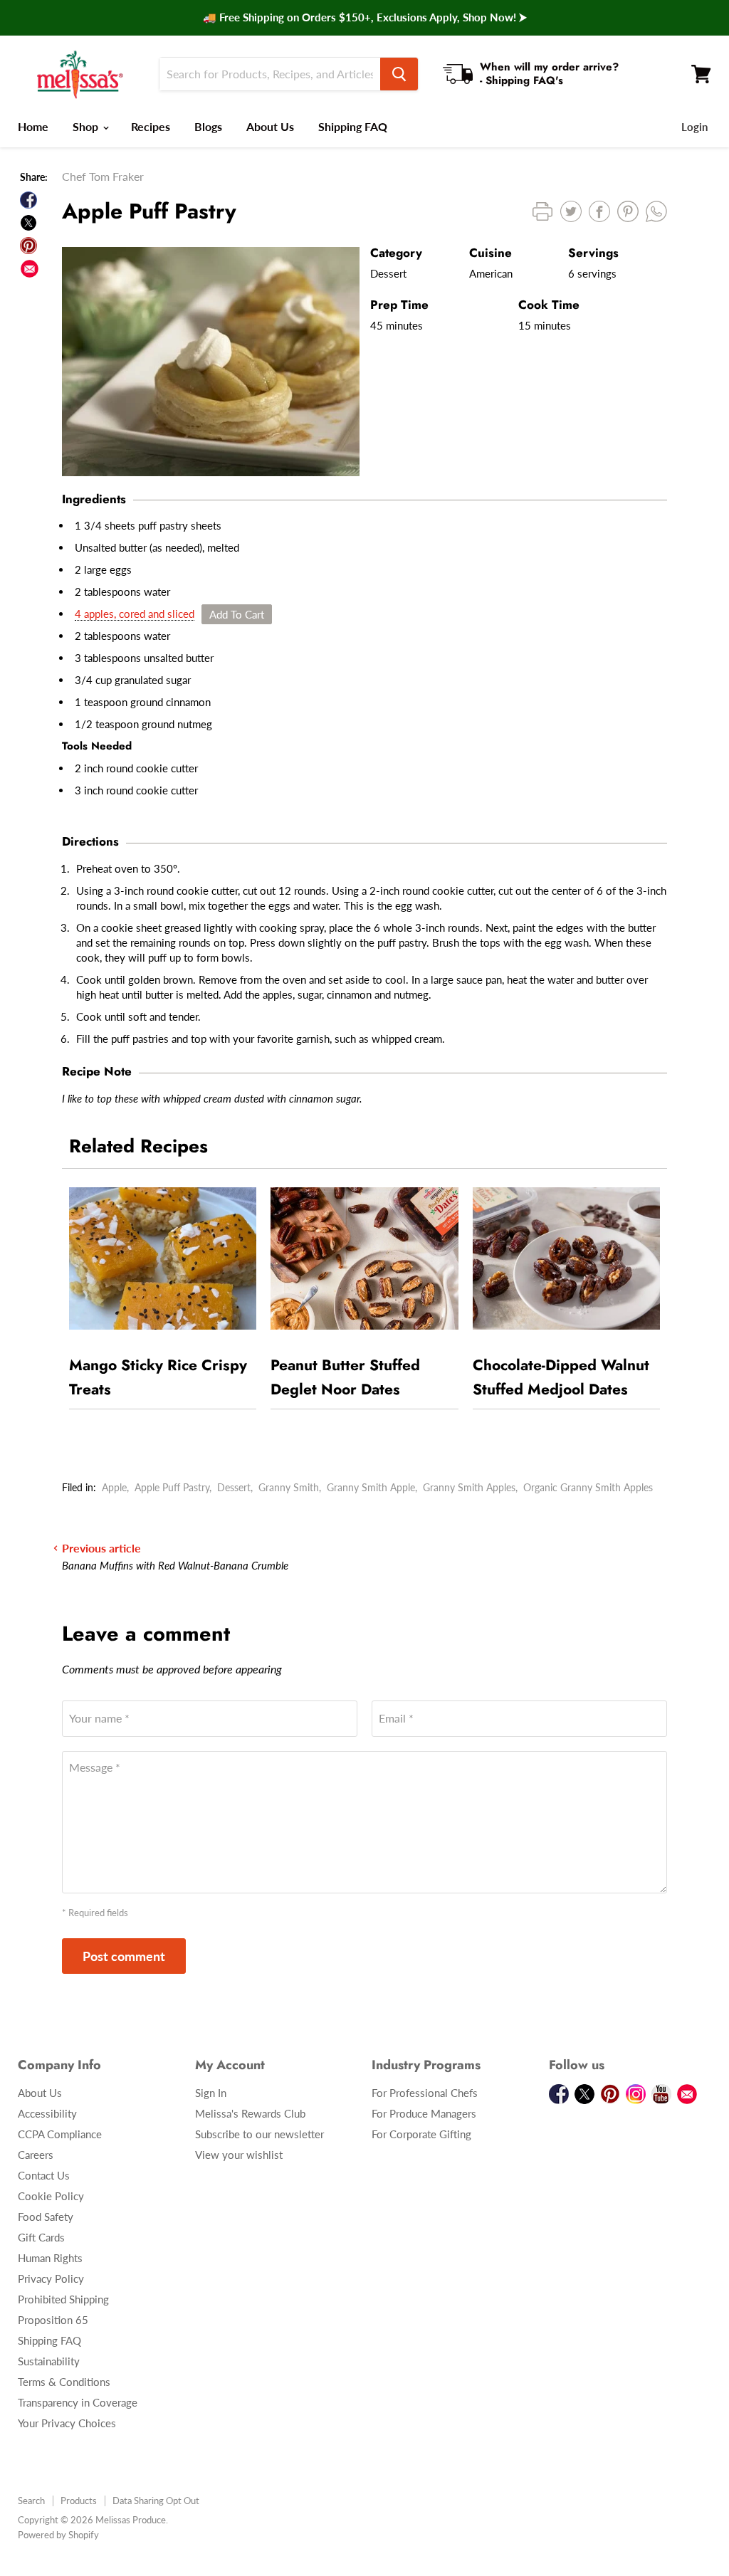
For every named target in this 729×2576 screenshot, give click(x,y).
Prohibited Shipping (63, 2299)
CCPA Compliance (60, 2134)
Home (33, 126)
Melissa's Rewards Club (250, 2113)
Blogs (208, 126)
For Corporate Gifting (421, 2134)
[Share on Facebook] (28, 200)
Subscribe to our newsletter (259, 2134)
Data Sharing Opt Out (156, 2501)
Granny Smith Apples (469, 1487)
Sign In (211, 2093)
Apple (114, 1487)
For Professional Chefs (425, 2093)
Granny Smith (289, 1487)
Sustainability (49, 2361)
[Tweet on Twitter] (28, 223)
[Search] (399, 74)
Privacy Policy (51, 2278)
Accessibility (47, 2113)
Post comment (124, 1956)
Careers (36, 2155)
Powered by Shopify (58, 2535)
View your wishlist (239, 2155)
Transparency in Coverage (78, 2402)
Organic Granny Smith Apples (588, 1487)
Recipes (151, 126)
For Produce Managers (424, 2113)
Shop (87, 126)
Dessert (234, 1487)
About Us (270, 126)
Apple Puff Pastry (172, 1487)
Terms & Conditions (64, 2382)
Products (79, 2501)
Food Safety (46, 2217)
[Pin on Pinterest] (28, 246)
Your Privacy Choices (67, 2423)
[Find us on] (30, 269)
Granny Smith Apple (371, 1487)
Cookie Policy (51, 2196)
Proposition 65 (53, 2320)
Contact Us (44, 2175)
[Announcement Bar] (364, 18)
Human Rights (50, 2258)
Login (694, 127)
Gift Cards (41, 2237)
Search (31, 2501)
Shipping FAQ (353, 126)
